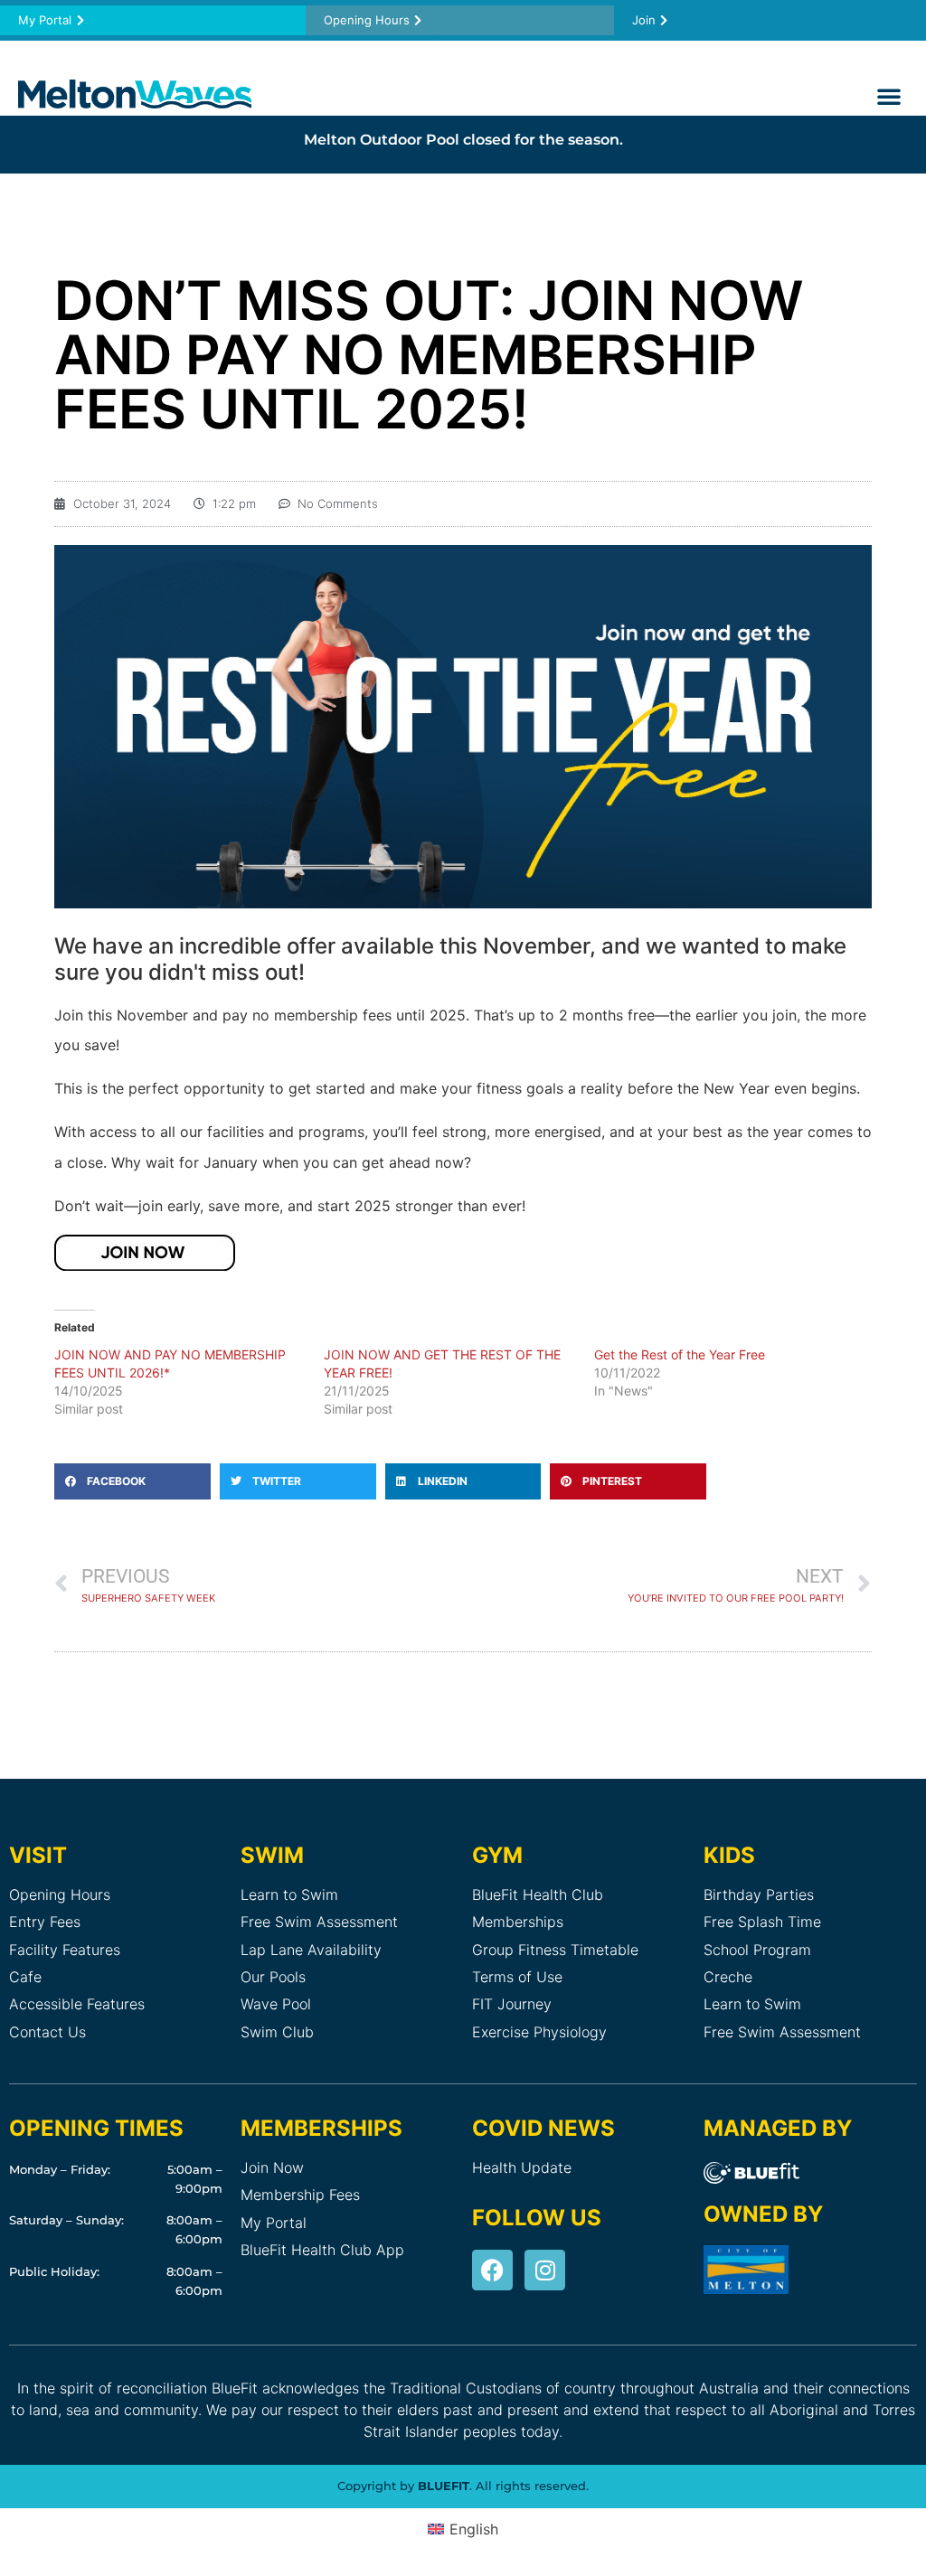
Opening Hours (60, 1894)
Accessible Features (77, 2004)
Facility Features (65, 1950)
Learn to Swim (289, 1894)
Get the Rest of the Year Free (680, 1354)
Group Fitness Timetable (555, 1950)
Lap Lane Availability (311, 1950)
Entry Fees (45, 1922)
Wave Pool (276, 2004)
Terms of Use (517, 1977)
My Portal (274, 2223)
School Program (757, 1950)
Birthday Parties (759, 1894)
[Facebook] (492, 2270)
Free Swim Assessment (319, 1922)
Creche (728, 1977)
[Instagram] (545, 2270)
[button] (889, 96)
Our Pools (273, 1977)
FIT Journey (512, 2004)
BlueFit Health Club (538, 1894)
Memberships (518, 1922)
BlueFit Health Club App (322, 2250)
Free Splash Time (762, 1922)
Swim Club (277, 2032)
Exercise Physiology (539, 2032)
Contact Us (47, 2032)
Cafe (25, 1977)
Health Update (522, 2167)
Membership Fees (300, 2195)
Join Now (272, 2167)
